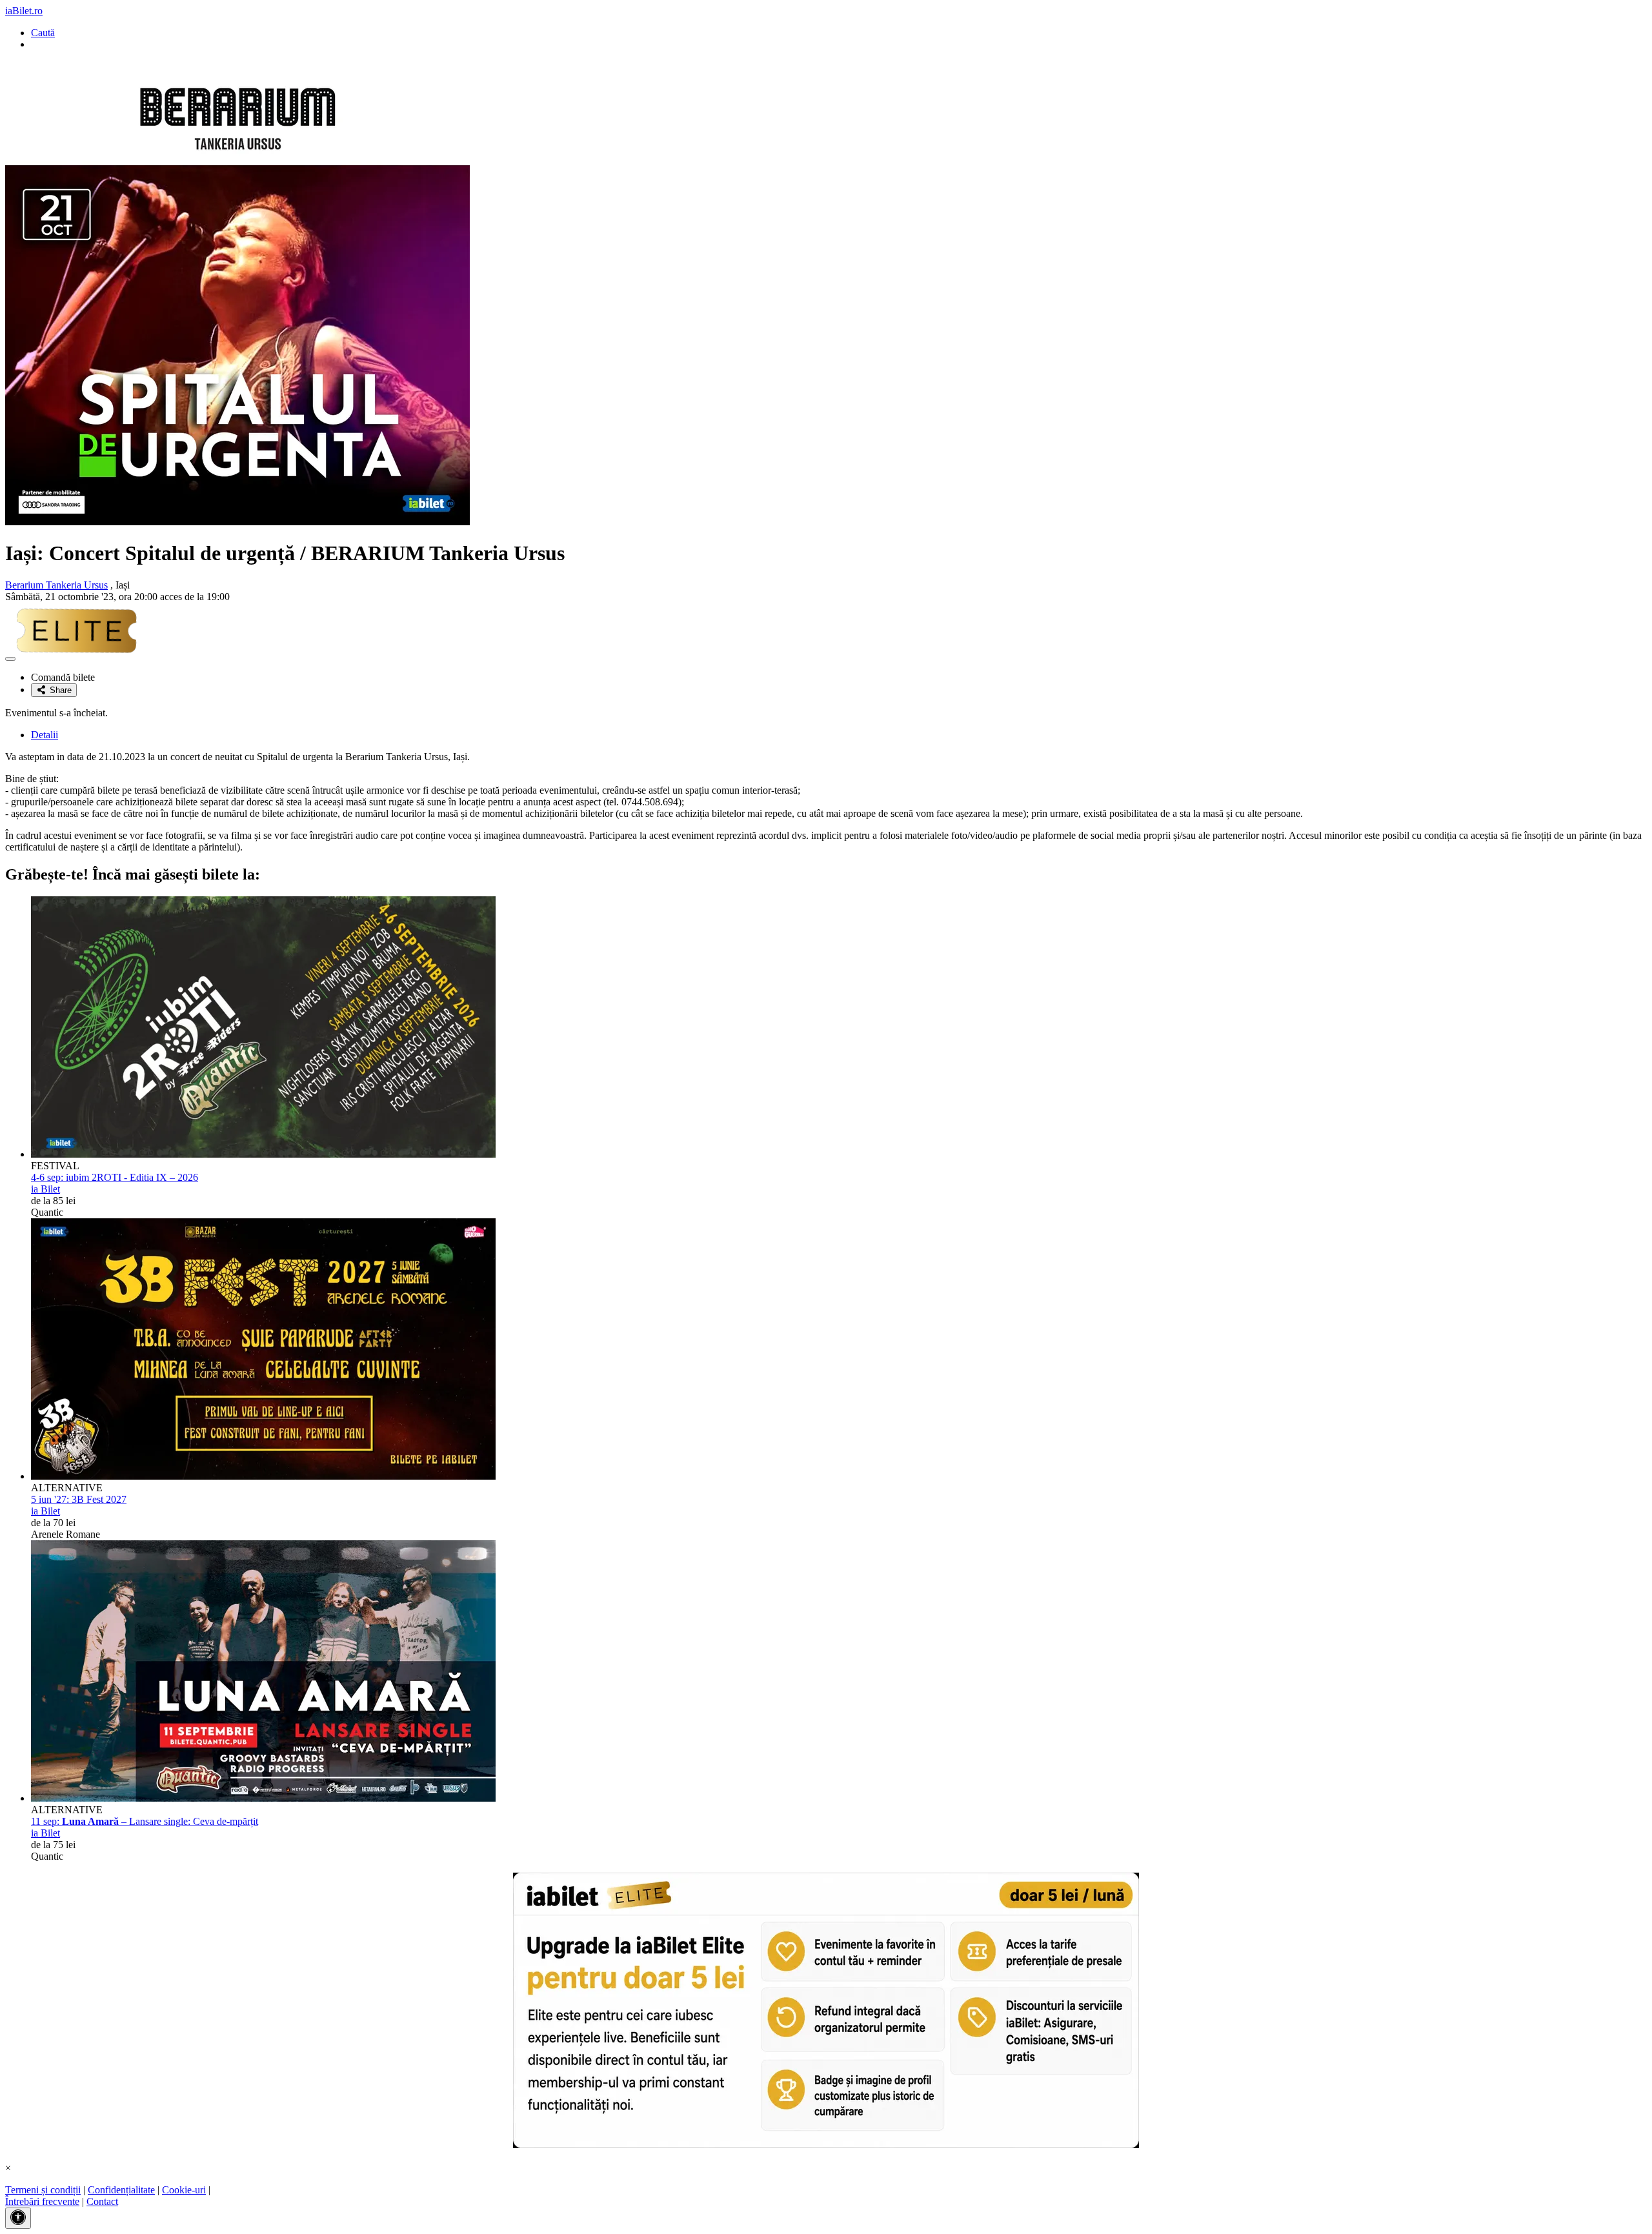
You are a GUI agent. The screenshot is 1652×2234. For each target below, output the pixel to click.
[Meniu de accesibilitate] (18, 2218)
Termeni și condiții (43, 2190)
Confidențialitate (121, 2190)
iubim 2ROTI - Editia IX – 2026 (115, 1177)
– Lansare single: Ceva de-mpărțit (145, 1821)
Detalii (45, 735)
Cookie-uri (184, 2190)
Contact (102, 2201)
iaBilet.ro (24, 11)
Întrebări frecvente (42, 2201)
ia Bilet (45, 1189)
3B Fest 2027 (79, 1499)
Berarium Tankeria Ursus (56, 585)
